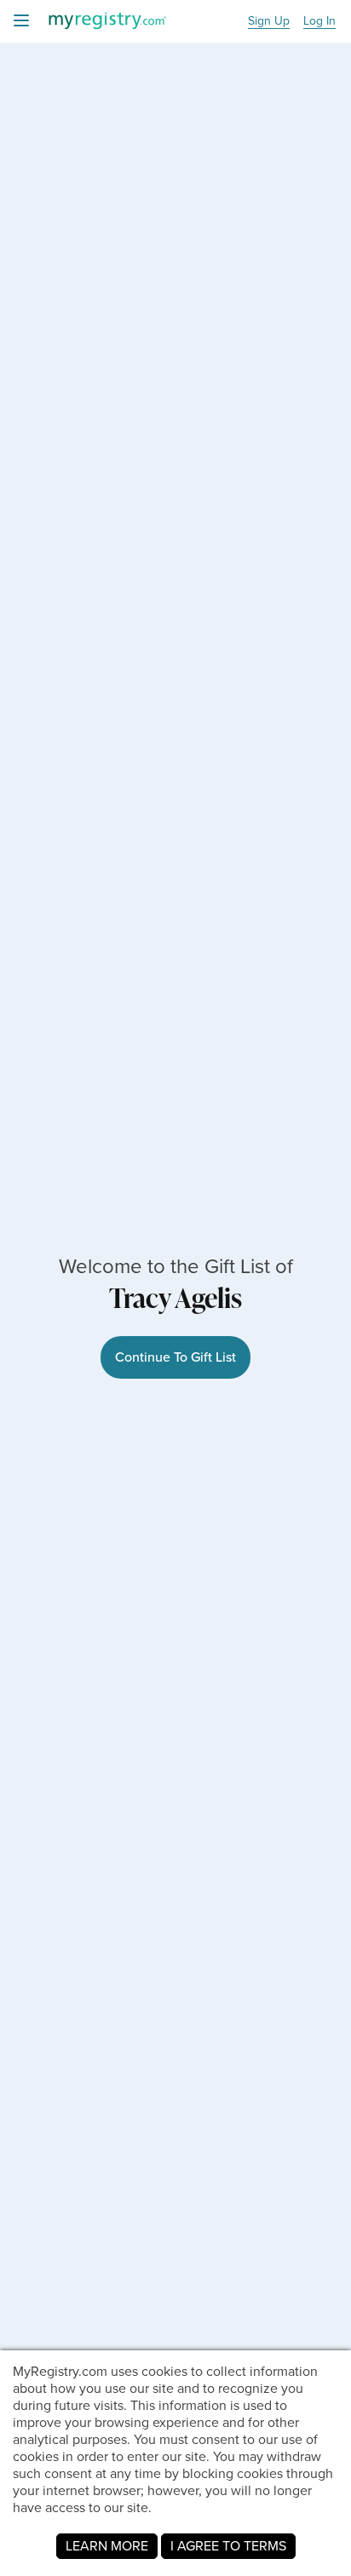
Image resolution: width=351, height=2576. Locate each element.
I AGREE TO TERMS (228, 2546)
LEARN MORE (107, 2546)
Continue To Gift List (175, 1357)
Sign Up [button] (269, 22)
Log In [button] (319, 22)
